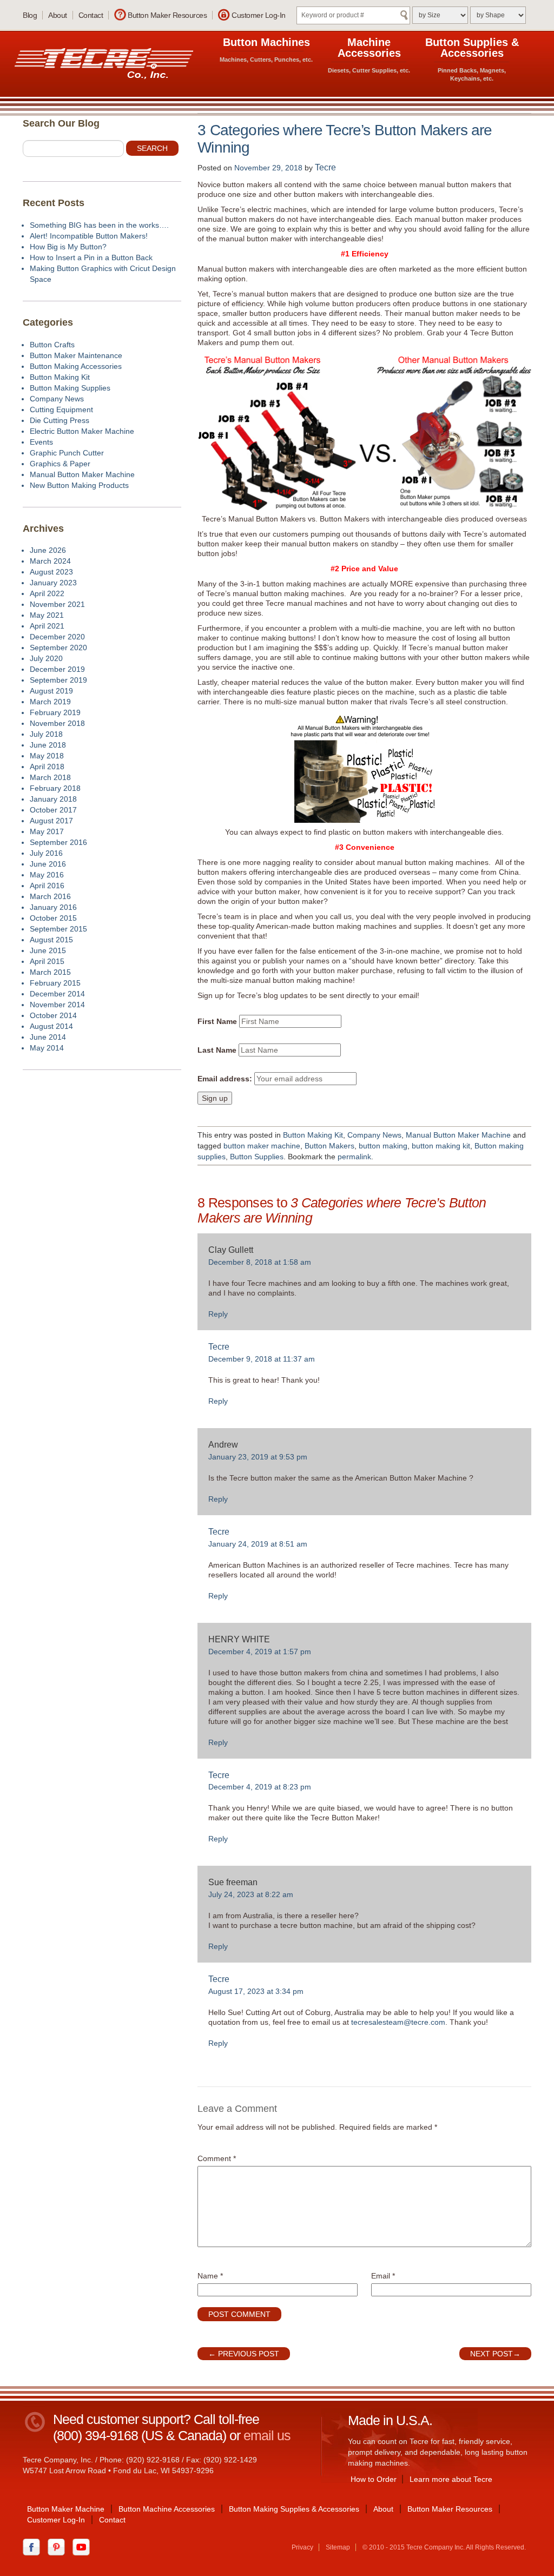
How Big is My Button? (68, 247)
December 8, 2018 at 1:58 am (260, 1262)
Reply (218, 1314)
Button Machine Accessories (167, 2509)
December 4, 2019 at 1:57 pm (260, 1652)
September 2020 (58, 648)
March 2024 (50, 561)
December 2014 (57, 994)
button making (383, 1146)
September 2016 (58, 842)
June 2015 (48, 950)
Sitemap (338, 2547)
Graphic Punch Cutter (67, 453)
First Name (217, 1021)
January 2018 (53, 799)
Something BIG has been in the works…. (99, 225)
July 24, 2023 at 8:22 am (251, 1894)
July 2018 (46, 734)
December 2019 (57, 669)
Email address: (225, 1079)
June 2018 (48, 745)
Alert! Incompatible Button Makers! (89, 236)
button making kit (441, 1146)
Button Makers (329, 1146)
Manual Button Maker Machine (458, 1135)
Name (210, 2276)
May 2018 (47, 756)
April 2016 (47, 886)
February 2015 (55, 983)
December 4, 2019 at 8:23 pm (260, 1787)
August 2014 (51, 1026)
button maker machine (262, 1146)
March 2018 (50, 777)
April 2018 (47, 767)
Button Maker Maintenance (76, 355)
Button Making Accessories (76, 366)
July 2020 (46, 658)
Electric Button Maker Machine (82, 431)
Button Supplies (257, 1157)
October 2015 (53, 918)
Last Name (217, 1050)
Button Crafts (52, 345)
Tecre (325, 167)
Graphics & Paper (60, 464)
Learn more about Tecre (451, 2479)
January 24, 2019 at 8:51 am (258, 1544)
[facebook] (34, 2546)
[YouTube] (84, 2546)
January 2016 (53, 907)
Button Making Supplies (70, 388)
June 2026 (48, 550)
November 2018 (57, 723)
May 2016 (47, 875)
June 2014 (48, 1037)
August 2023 (51, 572)
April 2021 (47, 626)
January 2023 (53, 583)
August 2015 (51, 940)
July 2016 (46, 853)
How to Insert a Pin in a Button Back (91, 257)
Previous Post (244, 2354)
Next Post (495, 2354)
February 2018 (55, 788)
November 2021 (57, 604)
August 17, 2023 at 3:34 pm (256, 1991)
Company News (374, 1135)
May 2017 (47, 831)
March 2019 (50, 702)
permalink (354, 1157)
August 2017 (51, 821)
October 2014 (53, 1015)
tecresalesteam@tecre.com (398, 2022)
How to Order (374, 2479)
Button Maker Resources (167, 15)
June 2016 (48, 864)
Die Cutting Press (60, 420)
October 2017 (53, 810)
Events (41, 442)
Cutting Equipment (61, 409)
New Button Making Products (79, 485)
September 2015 (58, 929)
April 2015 (47, 961)
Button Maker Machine (66, 2509)
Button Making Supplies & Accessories (294, 2509)
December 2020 (57, 637)
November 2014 (57, 1005)
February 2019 (55, 712)
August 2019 (51, 691)
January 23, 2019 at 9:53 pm (258, 1457)
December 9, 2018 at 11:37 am (262, 1359)
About (58, 15)
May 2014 (47, 1048)
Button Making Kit (313, 1135)
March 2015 (50, 972)
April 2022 (47, 593)
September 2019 (58, 680)
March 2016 (50, 896)
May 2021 (47, 615)
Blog (30, 15)
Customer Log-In (259, 15)
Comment (217, 2158)
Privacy (302, 2547)
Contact (91, 15)
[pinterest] (59, 2546)
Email (383, 2276)
